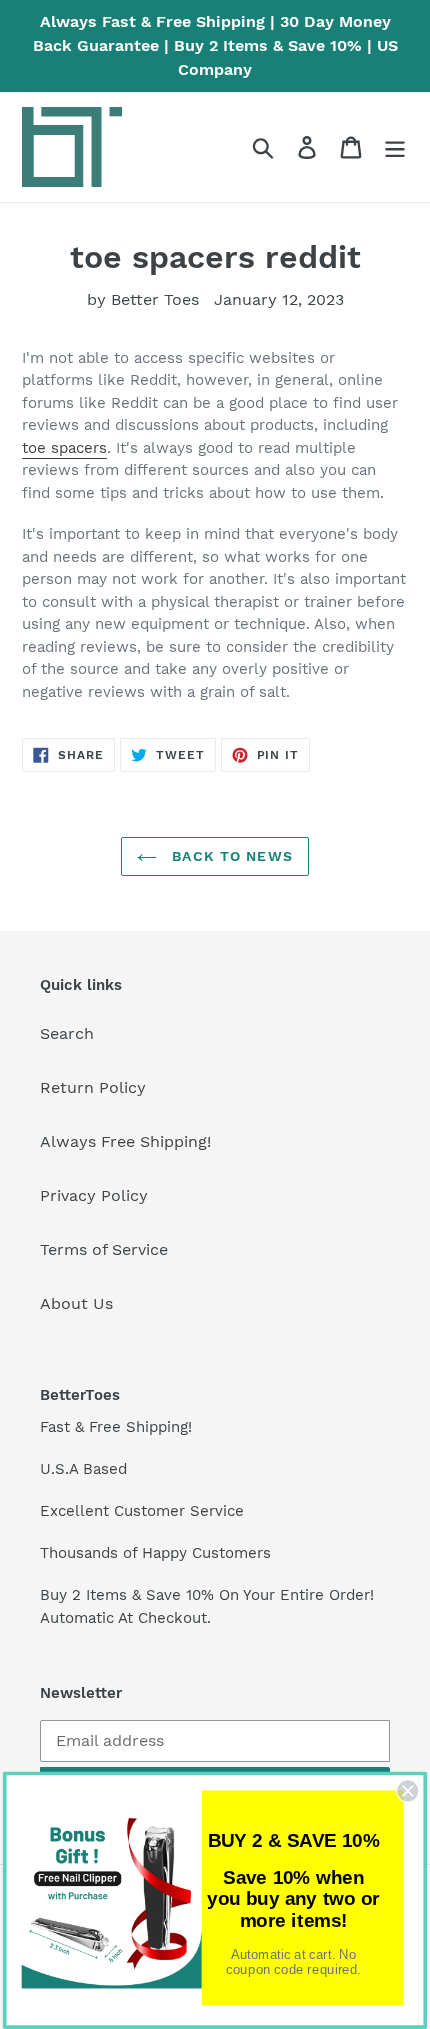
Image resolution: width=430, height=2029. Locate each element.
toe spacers (64, 448)
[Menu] (395, 147)
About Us (76, 1303)
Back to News (230, 856)
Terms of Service (104, 1249)
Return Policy (93, 1087)
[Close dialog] (408, 1791)
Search (67, 1033)
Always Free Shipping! (125, 1141)
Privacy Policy (94, 1195)
